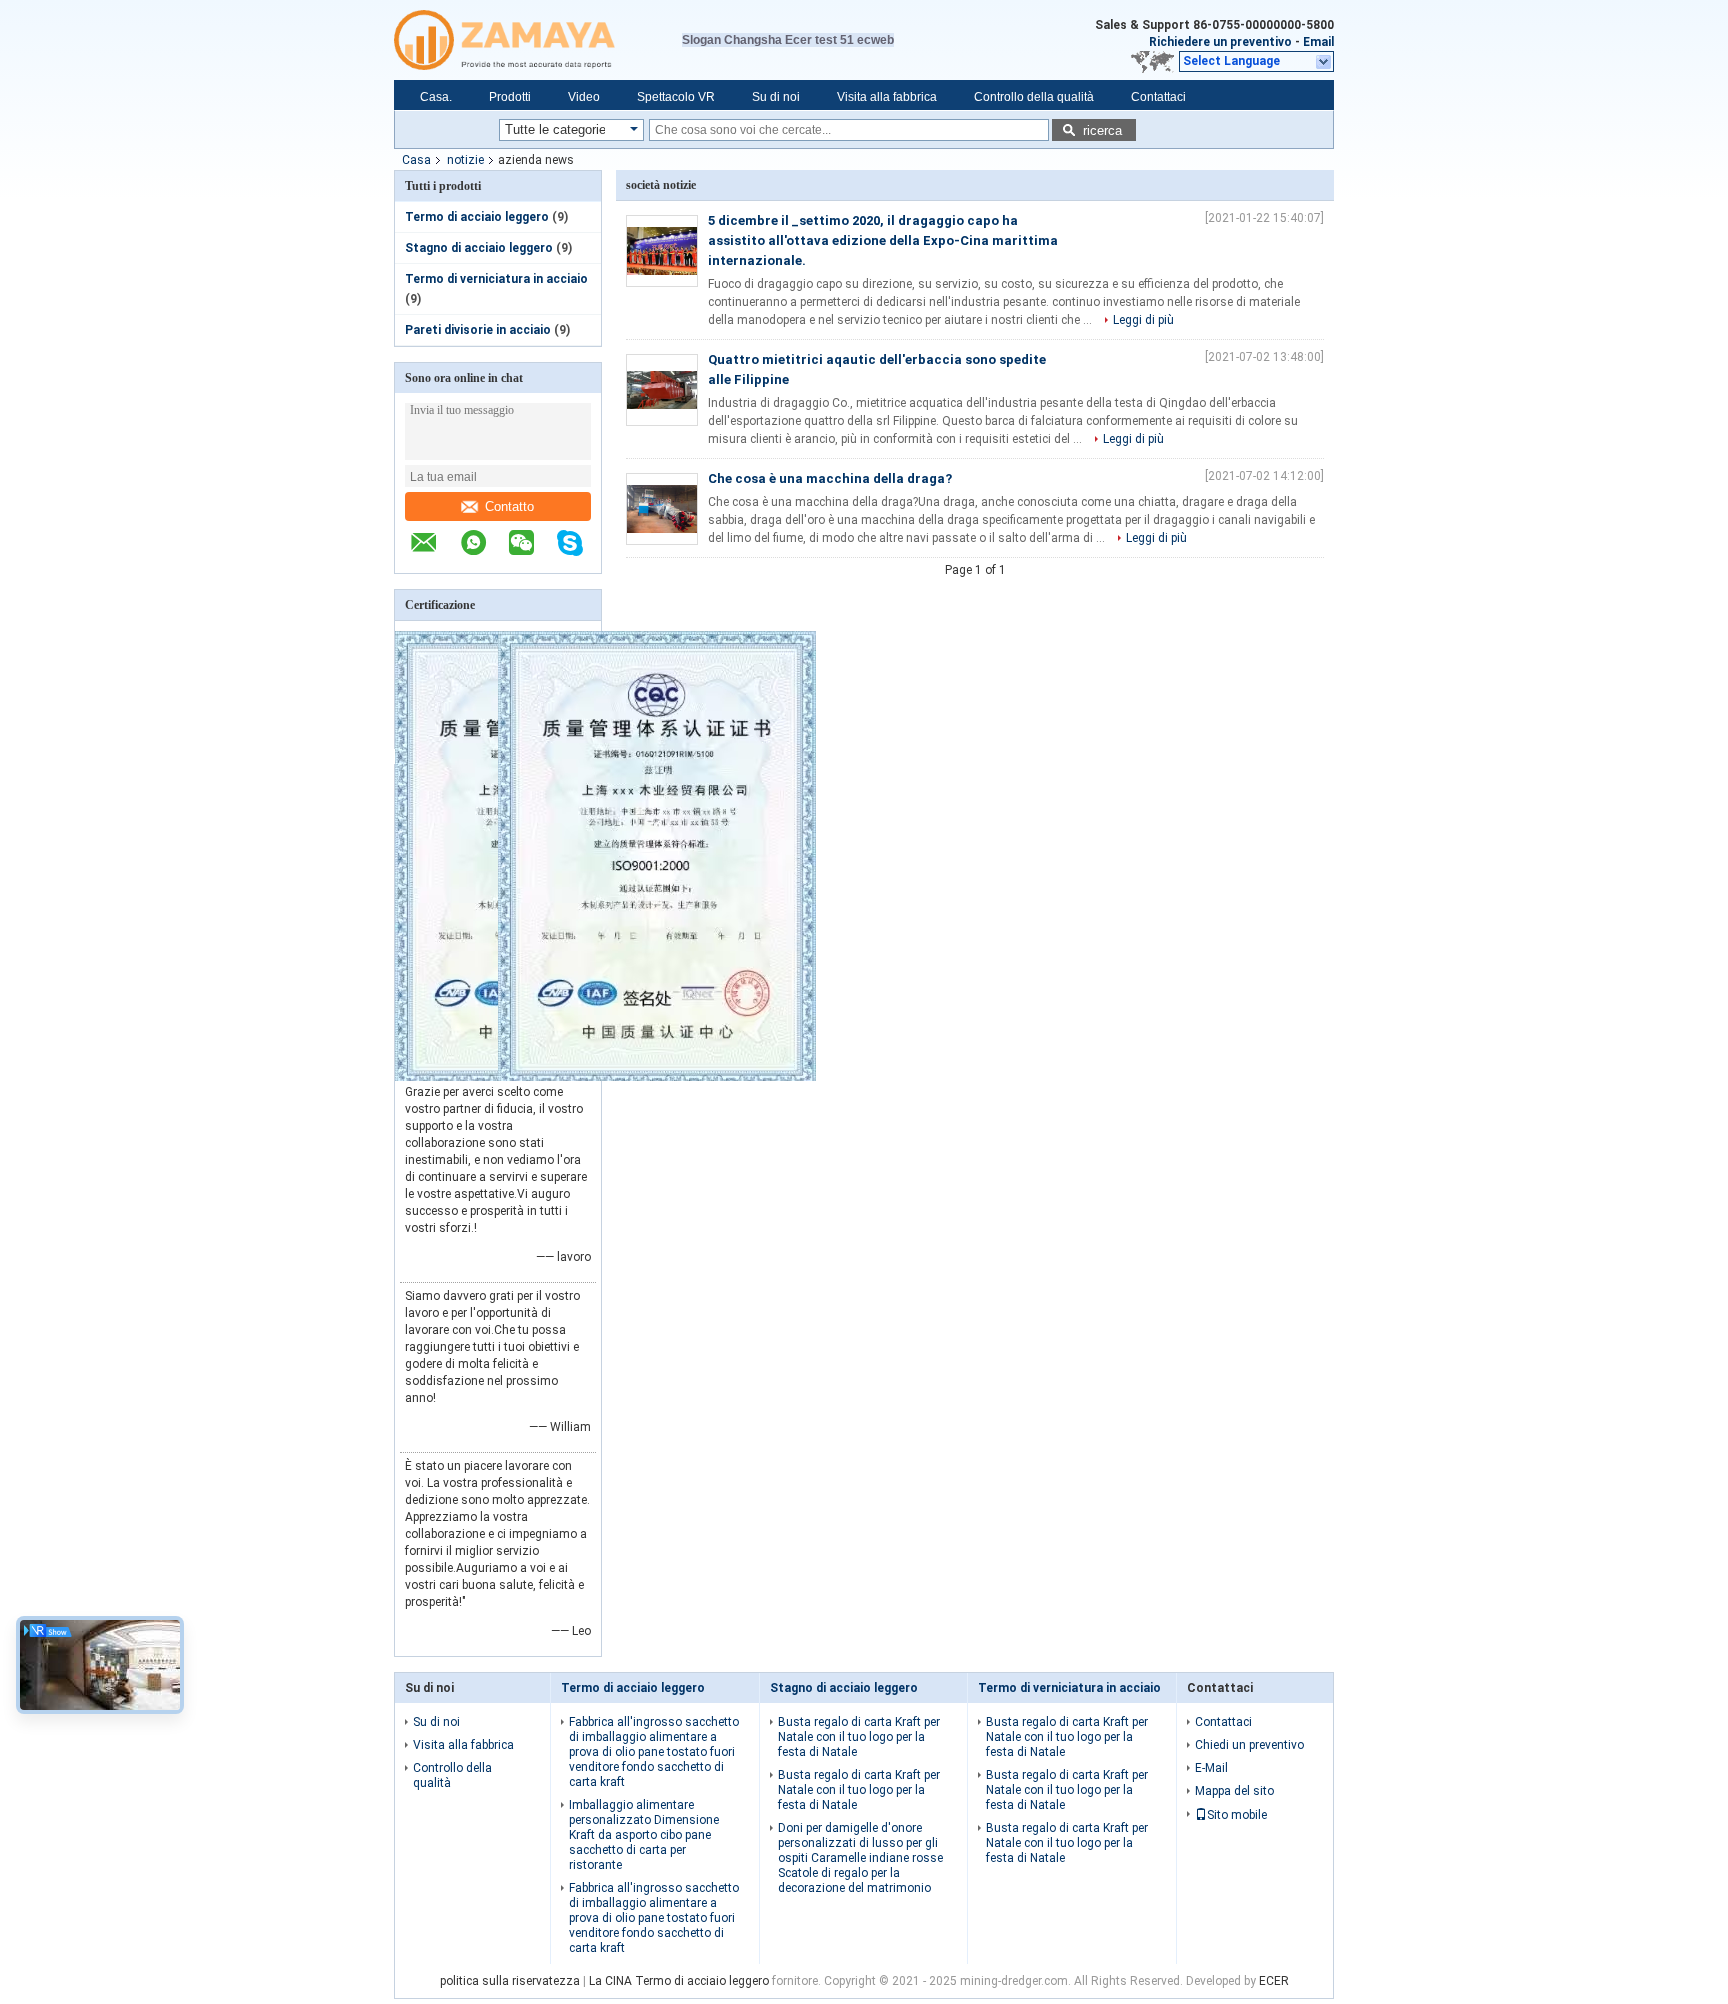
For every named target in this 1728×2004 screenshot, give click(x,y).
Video (584, 97)
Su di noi (776, 97)
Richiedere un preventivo (1220, 42)
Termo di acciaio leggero (477, 217)
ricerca (1102, 130)
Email (1318, 42)
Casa (416, 160)
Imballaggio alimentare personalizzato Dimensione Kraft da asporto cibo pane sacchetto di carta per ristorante (644, 1835)
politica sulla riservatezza (510, 1981)
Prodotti (510, 97)
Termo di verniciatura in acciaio (496, 279)
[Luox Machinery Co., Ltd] (538, 40)
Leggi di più (1143, 320)
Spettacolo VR (676, 97)
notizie (465, 160)
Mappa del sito (1234, 1791)
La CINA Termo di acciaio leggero (679, 1981)
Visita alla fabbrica (887, 97)
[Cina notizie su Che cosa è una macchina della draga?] (662, 509)
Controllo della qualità (1034, 97)
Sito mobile (1237, 1815)
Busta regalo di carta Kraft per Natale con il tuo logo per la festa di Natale (859, 1737)
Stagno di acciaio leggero (479, 248)
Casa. (436, 97)
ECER (1274, 1981)
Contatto (509, 506)
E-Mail (1211, 1768)
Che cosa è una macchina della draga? (830, 478)
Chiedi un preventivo (1249, 1745)
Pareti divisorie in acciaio (478, 330)
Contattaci (1158, 97)
